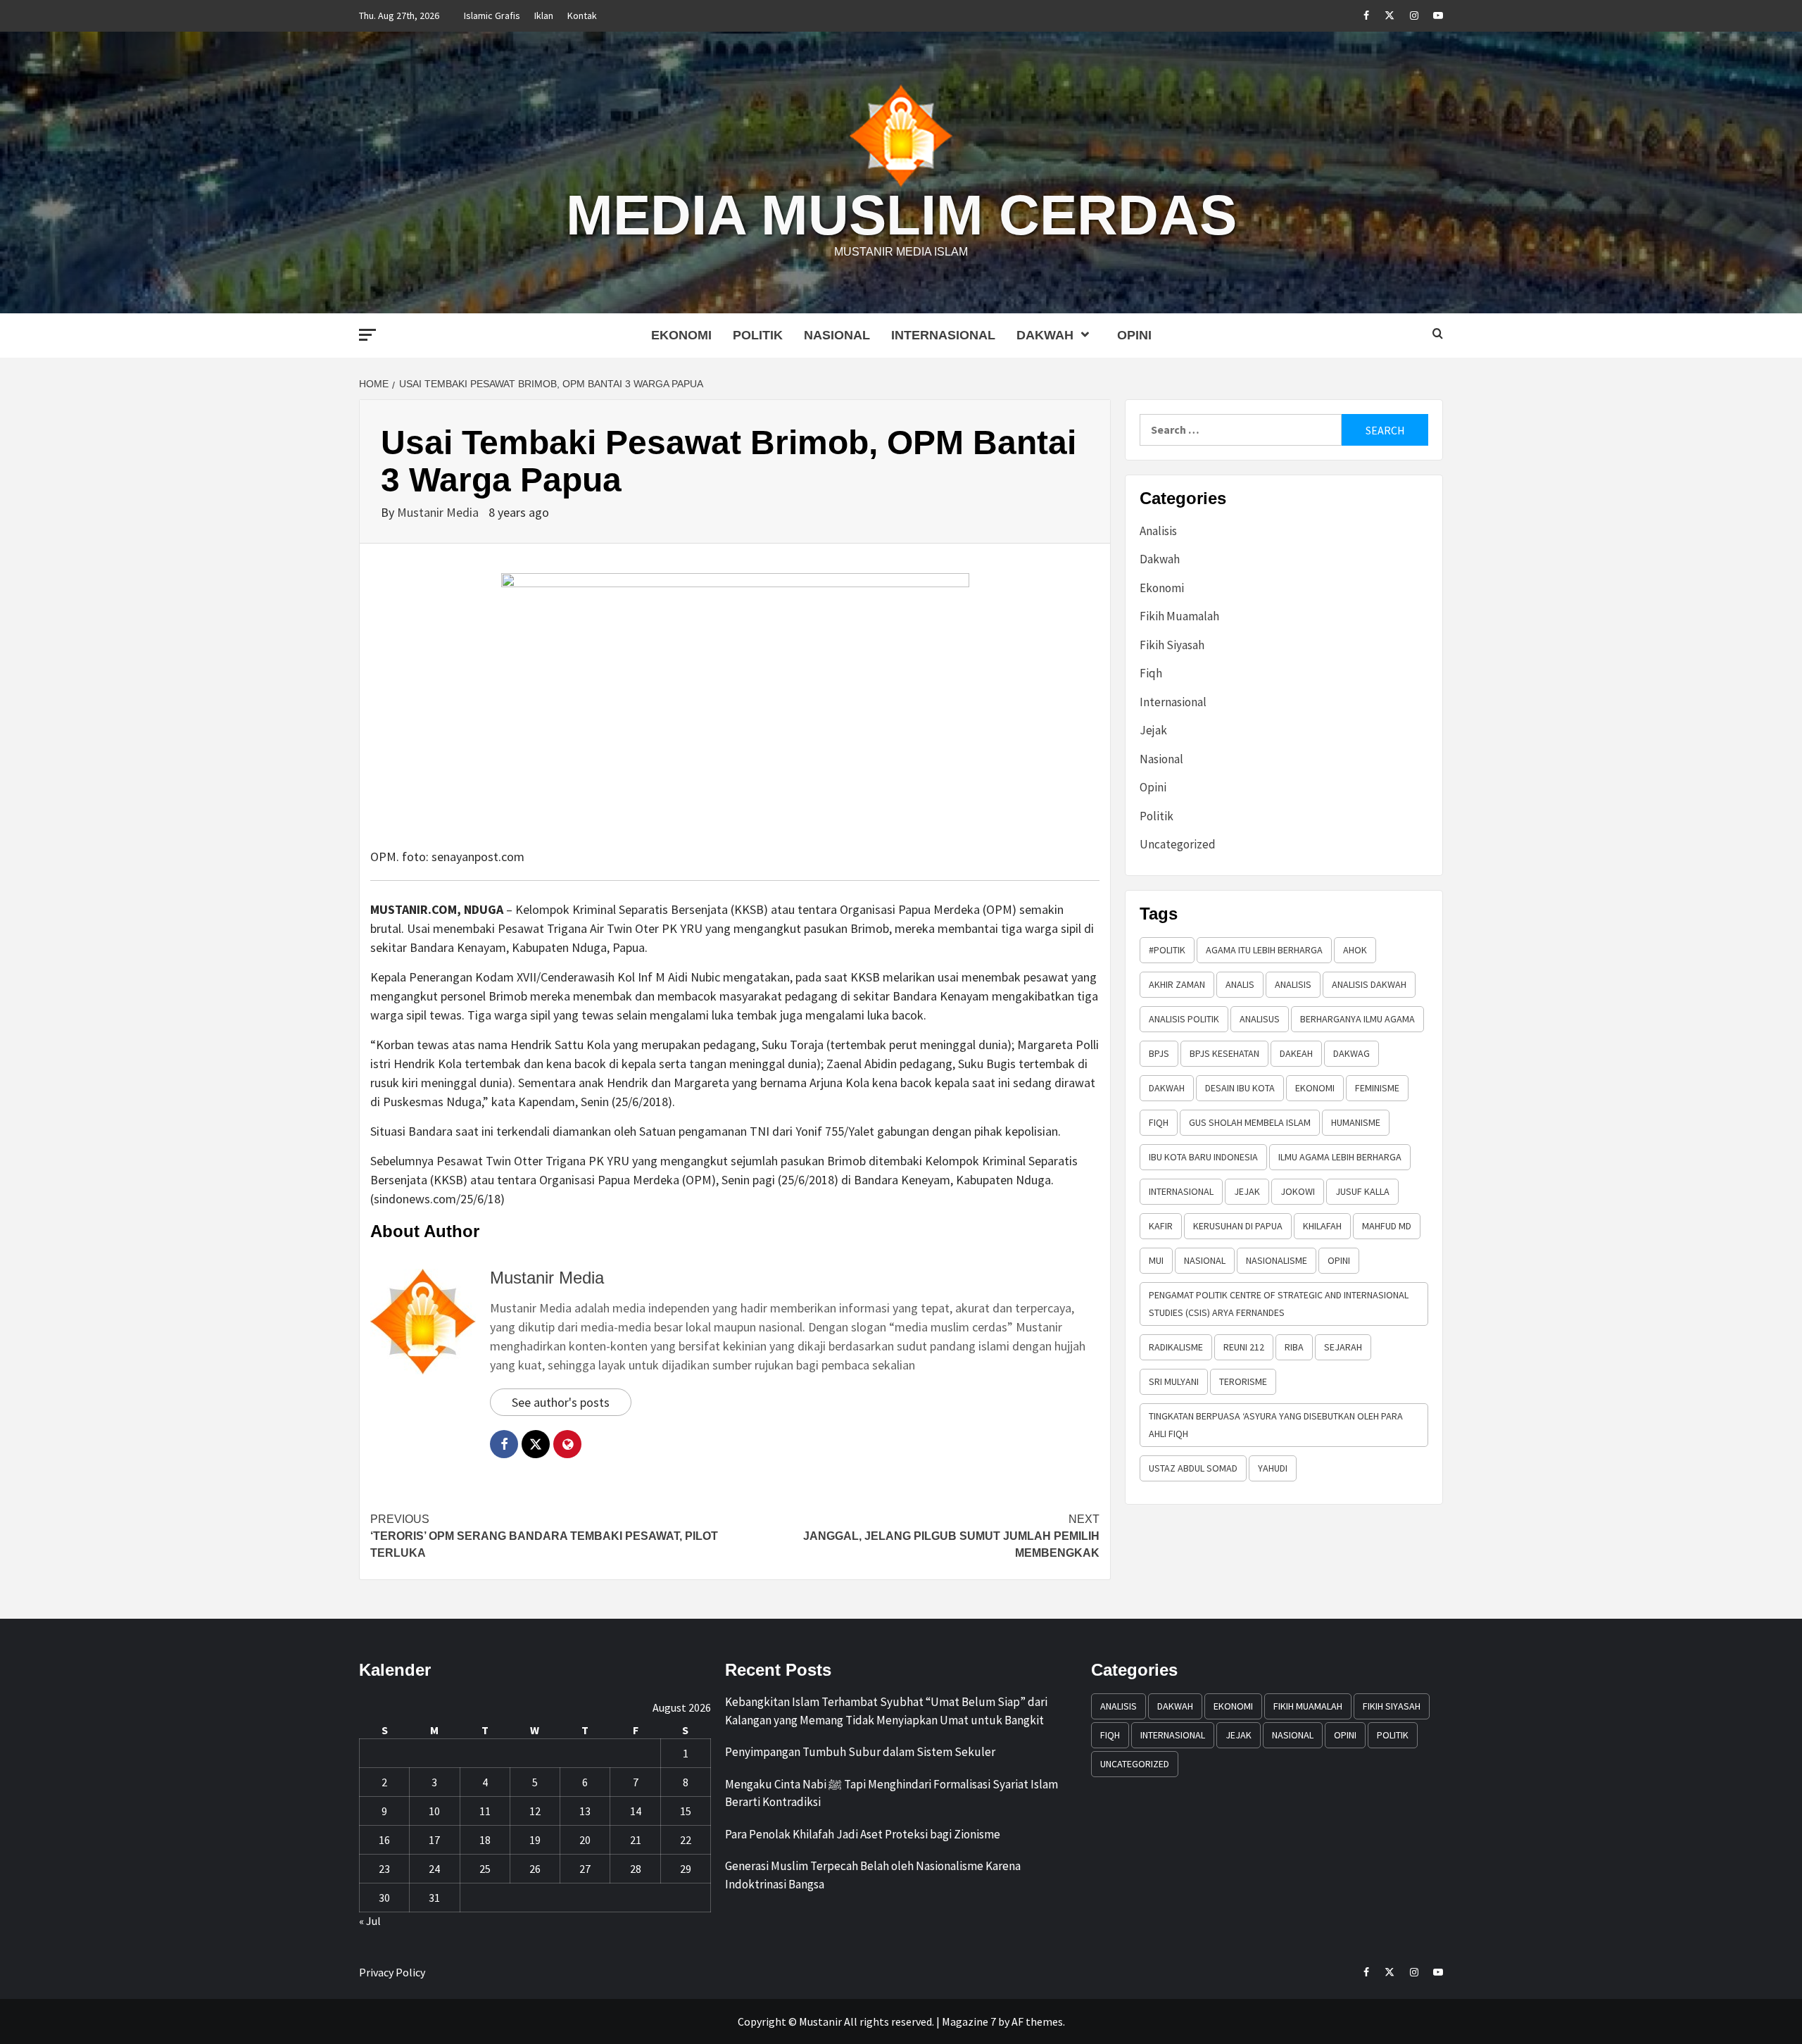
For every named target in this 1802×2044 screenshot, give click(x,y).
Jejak (1153, 730)
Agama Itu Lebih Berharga (1264, 950)
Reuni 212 (1244, 1347)
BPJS (1159, 1053)
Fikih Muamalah (1179, 616)
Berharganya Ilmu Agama (1357, 1019)
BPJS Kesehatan (1224, 1053)
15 (686, 1811)
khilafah (1322, 1226)
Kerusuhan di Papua (1238, 1226)
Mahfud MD (1387, 1226)
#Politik (1167, 950)
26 (535, 1869)
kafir (1161, 1226)
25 (485, 1869)
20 (585, 1840)
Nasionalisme (1277, 1260)
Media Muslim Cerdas (901, 215)
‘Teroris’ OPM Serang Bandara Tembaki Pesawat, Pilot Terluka (544, 1536)
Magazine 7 (969, 2021)
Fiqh (1151, 673)
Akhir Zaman (1177, 984)
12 (535, 1811)
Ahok (1355, 950)
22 (686, 1840)
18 (485, 1840)
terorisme (1243, 1381)
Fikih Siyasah (1172, 645)
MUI (1156, 1260)
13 (585, 1811)
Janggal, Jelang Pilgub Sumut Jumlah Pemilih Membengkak (951, 1536)
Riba (1294, 1347)
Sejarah (1343, 1347)
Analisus (1260, 1019)
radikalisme (1176, 1347)
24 (434, 1869)
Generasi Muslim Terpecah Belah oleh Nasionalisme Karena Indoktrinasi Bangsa (873, 1875)
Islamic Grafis (492, 15)
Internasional (943, 335)
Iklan (544, 15)
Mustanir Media (439, 512)
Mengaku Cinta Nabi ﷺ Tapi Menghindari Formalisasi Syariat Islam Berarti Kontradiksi (891, 1793)
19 (535, 1840)
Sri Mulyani (1174, 1381)
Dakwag (1351, 1053)
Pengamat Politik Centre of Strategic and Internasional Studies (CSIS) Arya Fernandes (1279, 1304)
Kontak (582, 15)
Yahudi (1273, 1468)
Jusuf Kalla (1362, 1191)
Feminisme (1377, 1088)
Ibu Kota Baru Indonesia (1203, 1157)
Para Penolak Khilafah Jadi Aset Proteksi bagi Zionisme (863, 1834)
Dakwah (1045, 335)
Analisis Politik (1184, 1019)
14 (636, 1811)
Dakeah (1296, 1053)
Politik (758, 335)
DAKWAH (1167, 1088)
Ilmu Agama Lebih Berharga (1340, 1157)
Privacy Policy (392, 1972)
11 (485, 1811)
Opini (1134, 335)
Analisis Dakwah (1369, 984)
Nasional (837, 335)
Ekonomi (681, 335)
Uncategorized (1178, 844)
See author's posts (561, 1402)
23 (384, 1869)
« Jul (370, 1921)
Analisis (1158, 531)
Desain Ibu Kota (1240, 1088)
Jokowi (1298, 1191)
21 (636, 1840)
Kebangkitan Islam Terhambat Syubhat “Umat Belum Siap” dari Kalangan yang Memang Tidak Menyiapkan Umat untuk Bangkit (886, 1711)
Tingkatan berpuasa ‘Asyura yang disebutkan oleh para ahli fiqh (1276, 1425)
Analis (1240, 984)
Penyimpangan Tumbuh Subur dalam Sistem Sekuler (860, 1752)
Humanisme (1356, 1122)
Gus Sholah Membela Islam (1250, 1122)
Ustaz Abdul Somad (1193, 1468)
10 (434, 1811)
